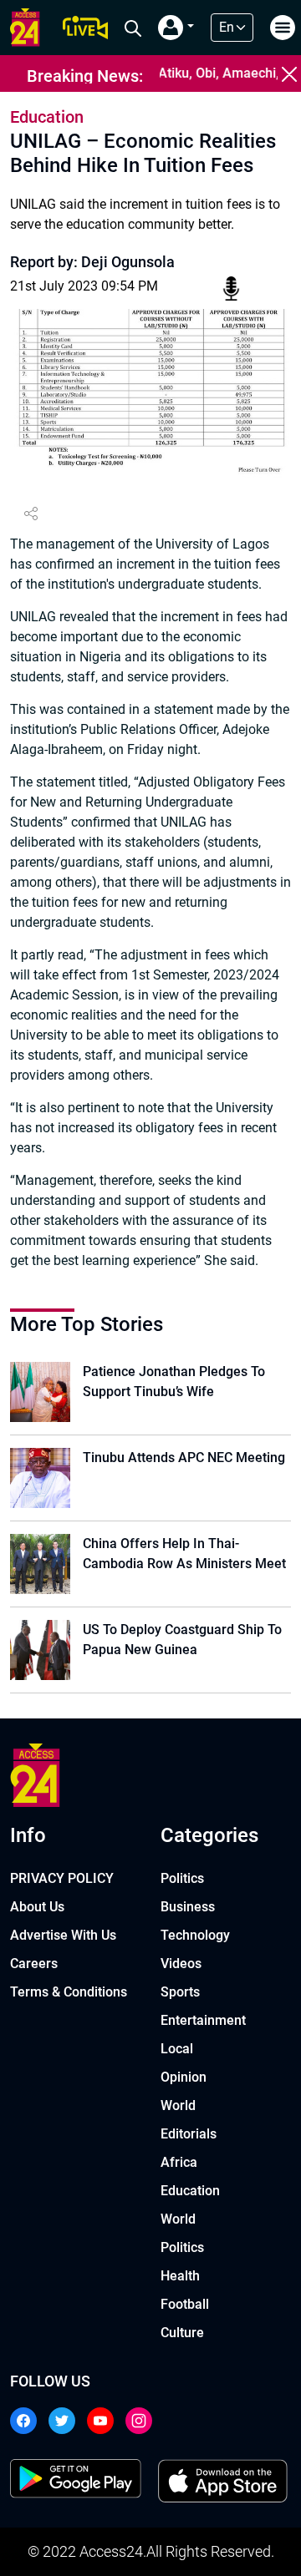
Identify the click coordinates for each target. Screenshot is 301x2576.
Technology (195, 1935)
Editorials (189, 2134)
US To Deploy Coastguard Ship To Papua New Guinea (182, 1640)
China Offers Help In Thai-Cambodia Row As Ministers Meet (184, 1554)
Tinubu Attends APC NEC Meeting (184, 1458)
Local (177, 2049)
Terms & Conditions (69, 1992)
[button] (176, 28)
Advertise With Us (63, 1935)
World (178, 2105)
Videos (181, 1964)
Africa (179, 2162)
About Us (37, 1907)
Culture (182, 2333)
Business (188, 1907)
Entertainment (203, 2020)
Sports (180, 1992)
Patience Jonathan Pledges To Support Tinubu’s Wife (174, 1382)
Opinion (184, 2077)
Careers (34, 1964)
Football (185, 2304)
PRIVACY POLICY (62, 1878)
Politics (182, 1878)
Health (180, 2276)
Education (190, 2191)
